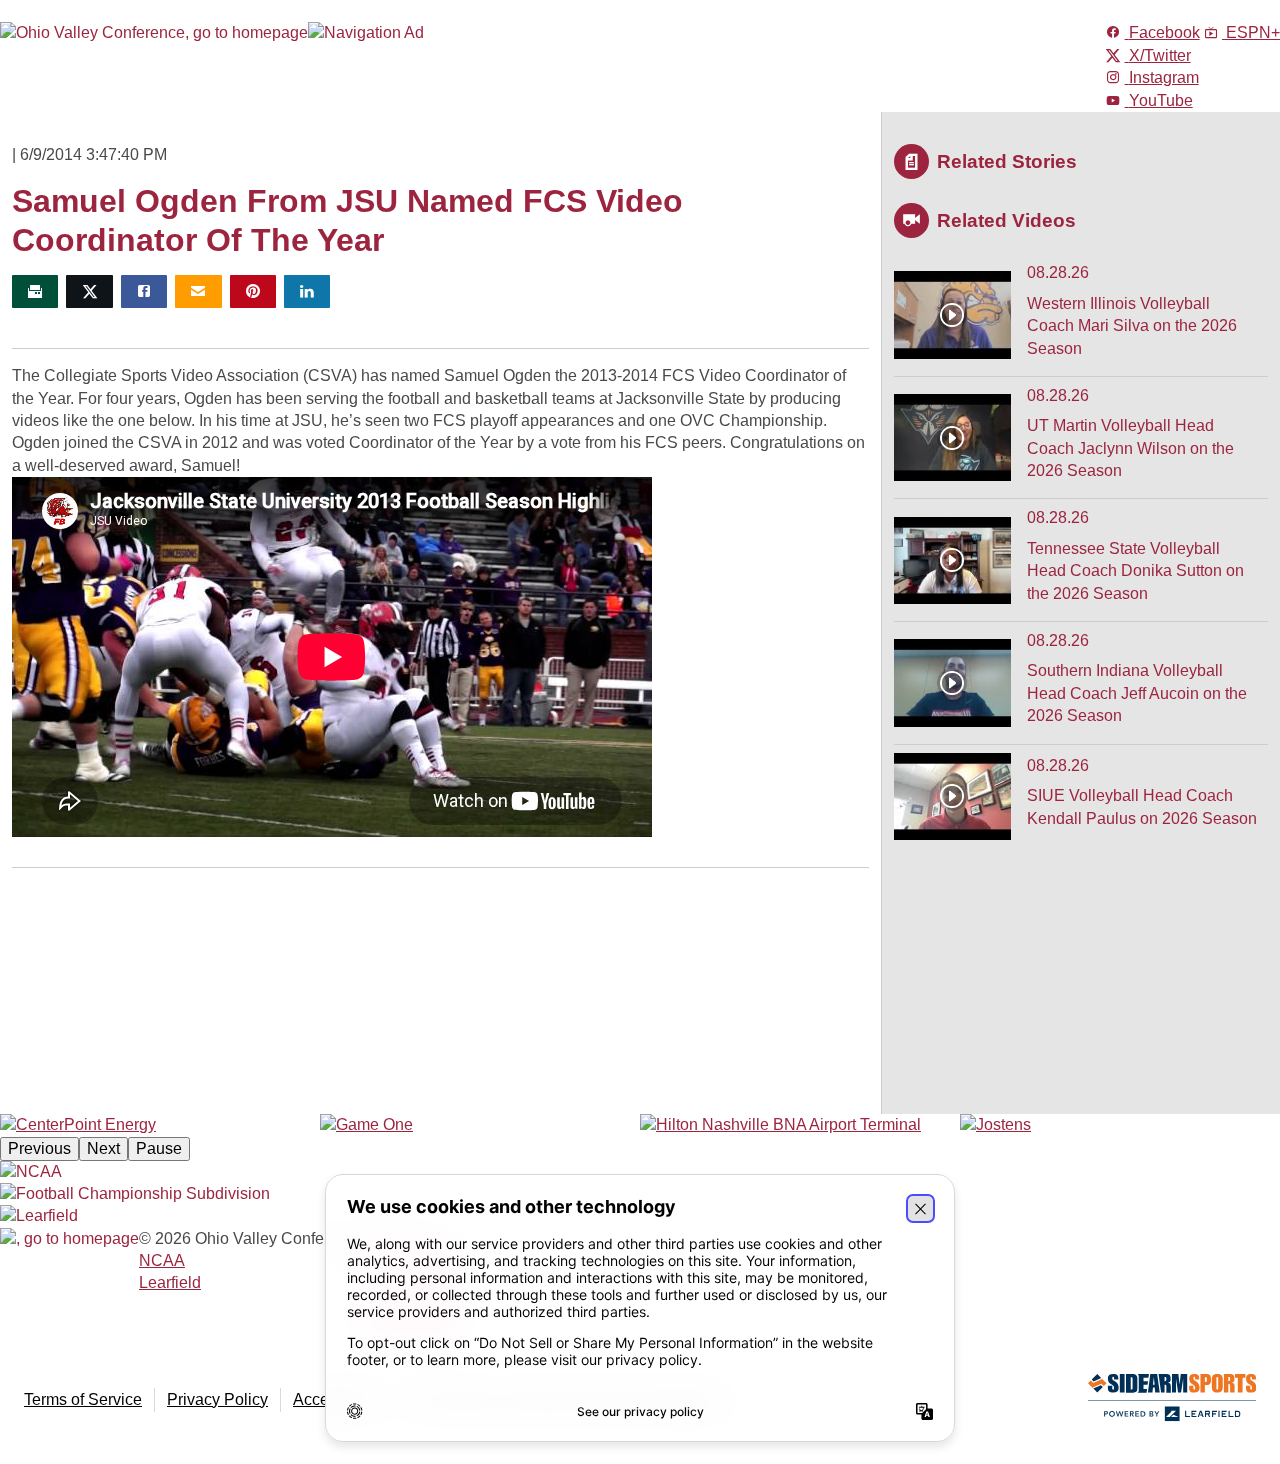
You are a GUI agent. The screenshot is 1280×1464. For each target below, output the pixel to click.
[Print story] (35, 291)
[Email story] (198, 291)
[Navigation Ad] (366, 32)
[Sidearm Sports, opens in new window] (1172, 1401)
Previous (39, 1148)
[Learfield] (39, 1215)
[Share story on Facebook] (144, 291)
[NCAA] (31, 1171)
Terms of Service (83, 1399)
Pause (159, 1148)
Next (103, 1148)
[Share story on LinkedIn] (307, 291)
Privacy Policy (217, 1399)
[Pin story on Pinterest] (253, 291)
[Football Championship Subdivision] (135, 1193)
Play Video (952, 315)
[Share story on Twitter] (89, 291)
